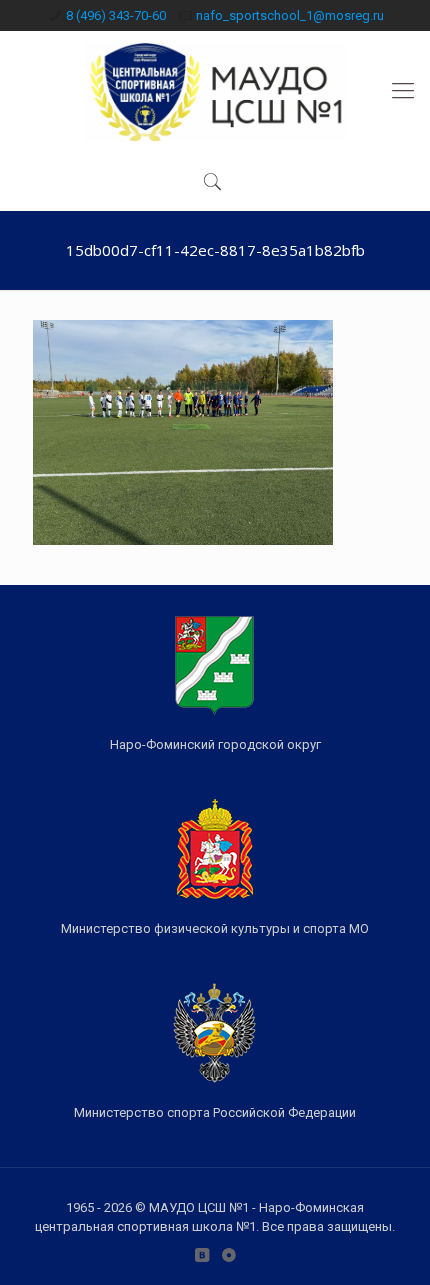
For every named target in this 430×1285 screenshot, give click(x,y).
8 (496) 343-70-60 (116, 15)
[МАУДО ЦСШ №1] (215, 91)
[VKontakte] (201, 1255)
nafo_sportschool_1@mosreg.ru (290, 15)
